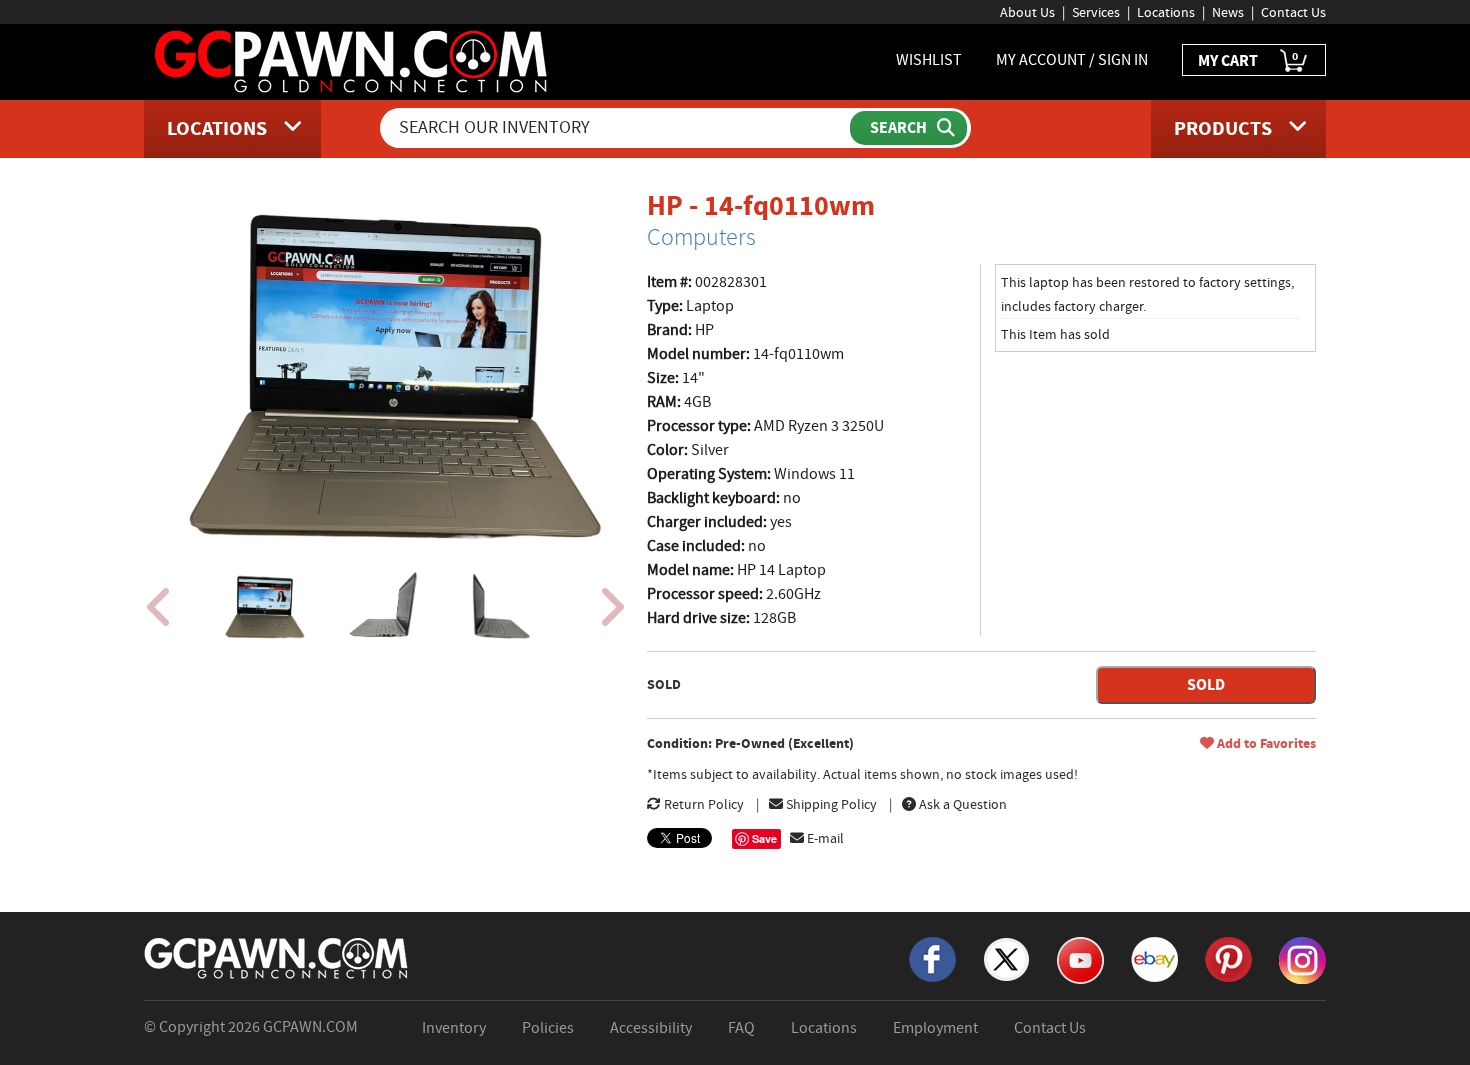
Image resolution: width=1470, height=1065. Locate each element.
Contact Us (1293, 12)
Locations (1166, 12)
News (1228, 12)
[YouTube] (1080, 959)
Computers (701, 237)
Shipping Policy (830, 804)
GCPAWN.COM (310, 1027)
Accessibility (651, 1028)
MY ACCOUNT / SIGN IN (1072, 60)
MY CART (1248, 59)
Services (1096, 12)
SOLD (1206, 684)
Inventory (454, 1028)
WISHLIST (929, 60)
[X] (1006, 958)
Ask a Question (961, 804)
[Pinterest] (1228, 958)
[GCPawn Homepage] (352, 60)
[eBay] (1154, 958)
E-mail (824, 838)
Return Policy (702, 804)
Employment (935, 1028)
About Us (1027, 12)
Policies (548, 1028)
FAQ (741, 1028)
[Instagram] (1302, 959)
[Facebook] (932, 958)
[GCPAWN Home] (277, 957)
